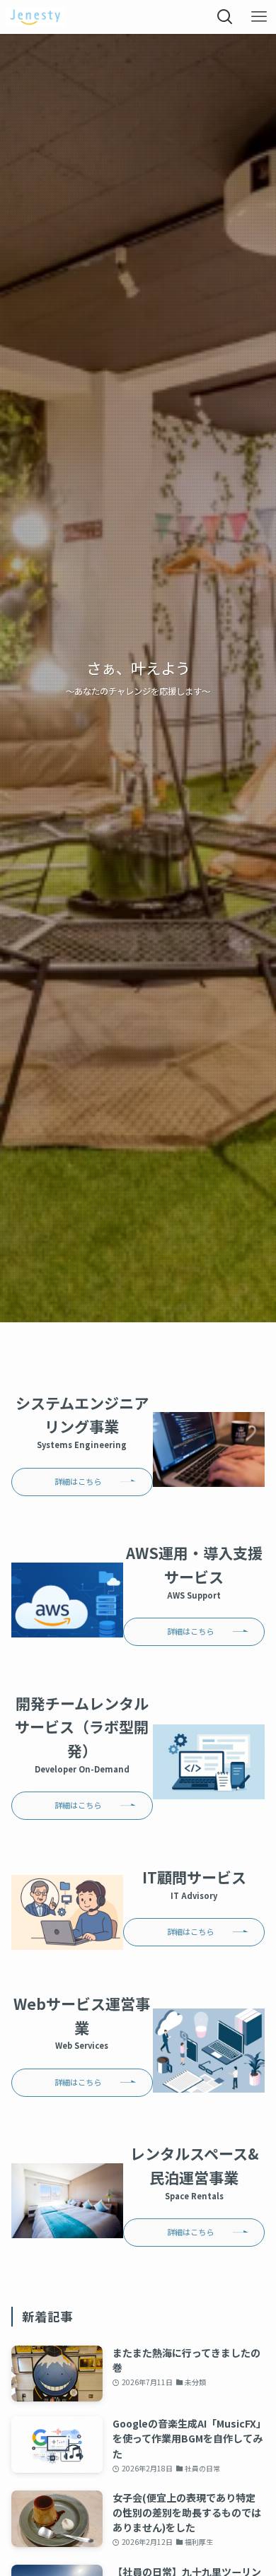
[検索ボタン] (225, 17)
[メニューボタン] (259, 17)
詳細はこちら (78, 1481)
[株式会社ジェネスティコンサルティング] (36, 17)
